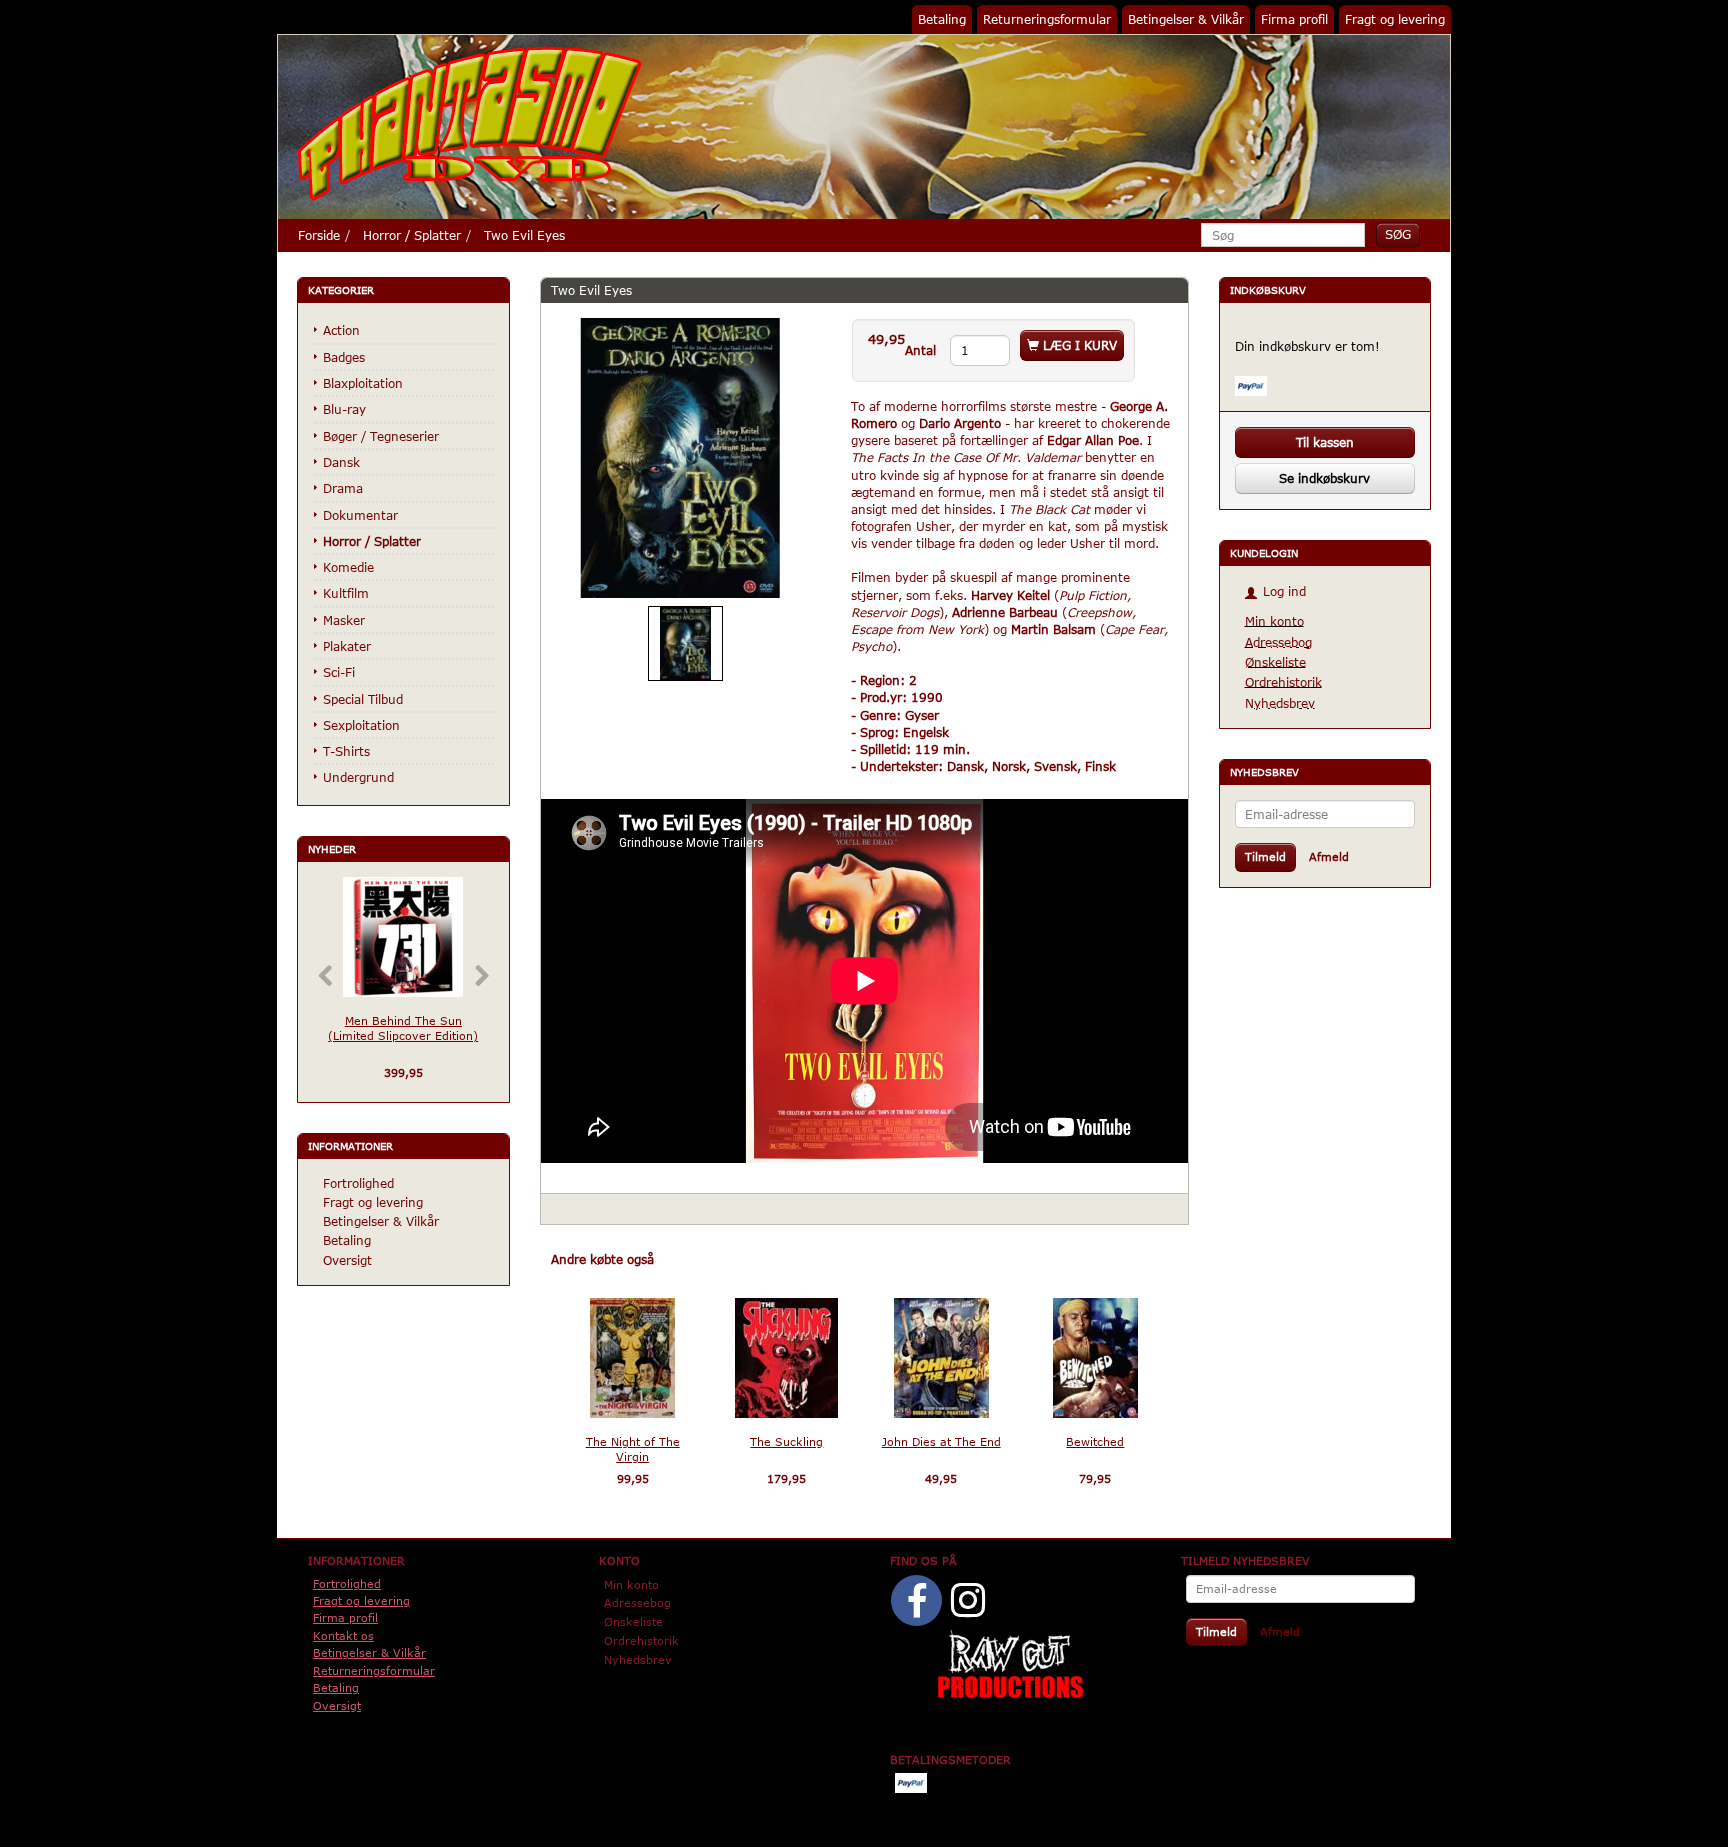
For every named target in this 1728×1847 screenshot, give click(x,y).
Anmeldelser (710, 1259)
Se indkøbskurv (1324, 478)
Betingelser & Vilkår (1186, 19)
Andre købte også (602, 1259)
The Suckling (786, 1441)
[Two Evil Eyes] (681, 458)
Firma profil (1294, 19)
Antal (922, 350)
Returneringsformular (1047, 19)
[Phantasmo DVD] (470, 123)
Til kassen (1325, 442)
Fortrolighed (358, 1183)
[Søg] (1398, 234)
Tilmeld (1265, 856)
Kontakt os (343, 1635)
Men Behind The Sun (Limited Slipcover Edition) (403, 1028)
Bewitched (1095, 1441)
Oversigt (347, 1260)
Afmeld (1329, 856)
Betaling (942, 19)
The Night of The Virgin (633, 1449)
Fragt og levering (1395, 19)
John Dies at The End (941, 1441)
